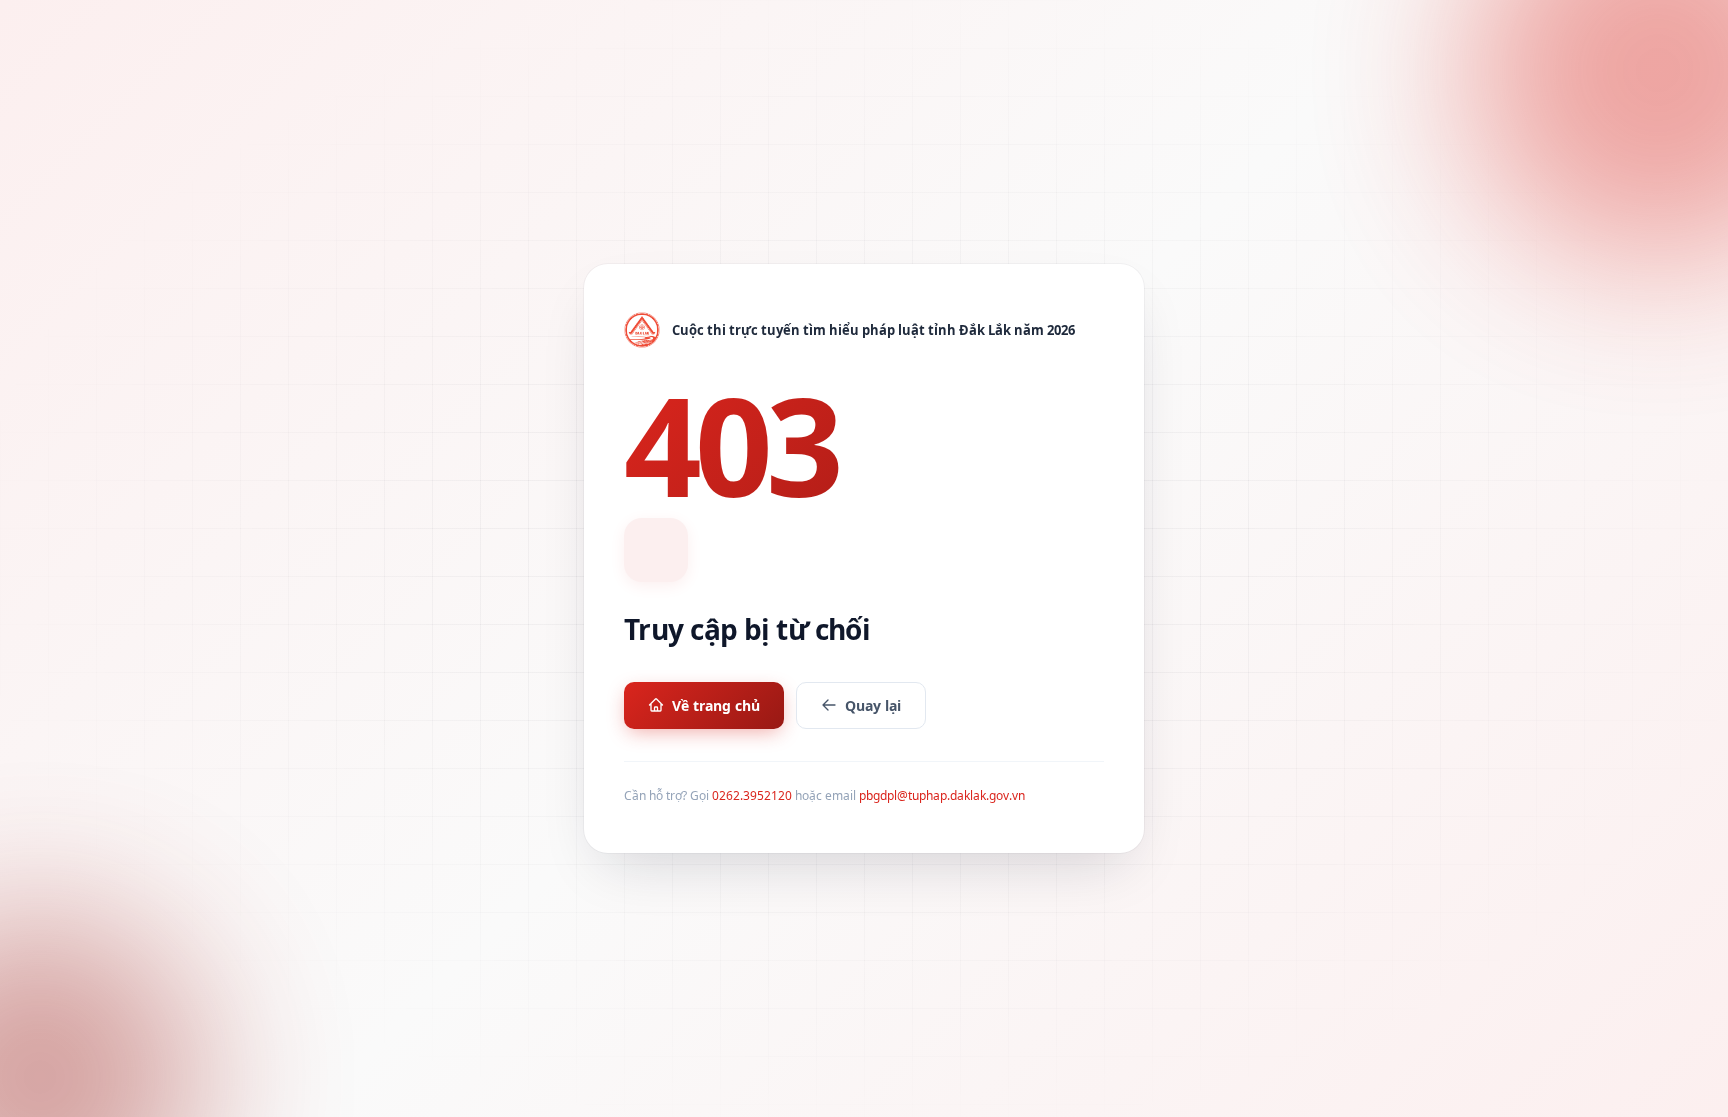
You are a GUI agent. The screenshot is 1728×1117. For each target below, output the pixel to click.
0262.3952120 (752, 795)
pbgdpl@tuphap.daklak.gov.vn (942, 795)
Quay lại (873, 705)
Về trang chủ (716, 705)
